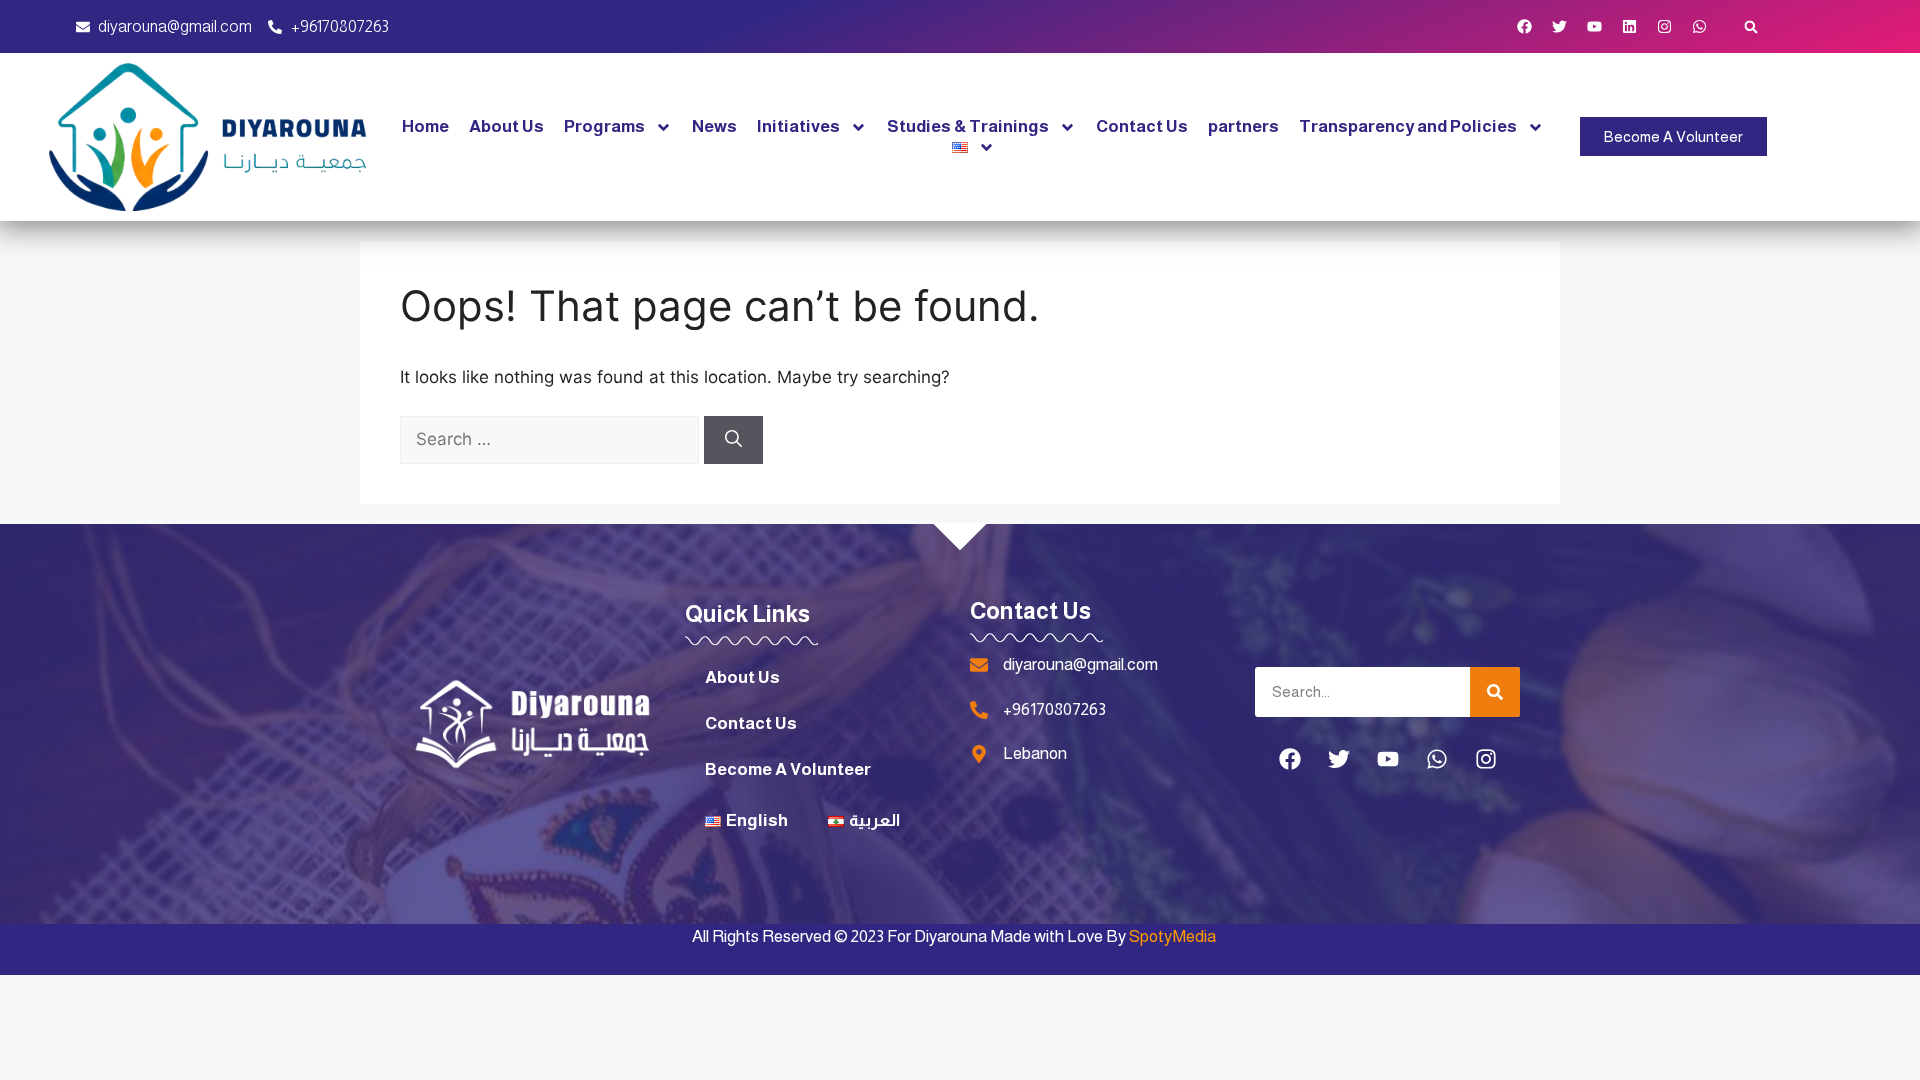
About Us (506, 126)
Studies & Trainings (968, 126)
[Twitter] (1560, 27)
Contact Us (1142, 126)
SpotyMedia (1172, 936)
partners (1243, 126)
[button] (1751, 26)
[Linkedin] (1630, 27)
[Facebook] (1525, 27)
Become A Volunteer (788, 769)
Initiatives (798, 126)
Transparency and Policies (1408, 126)
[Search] (733, 440)
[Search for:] (552, 439)
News (714, 126)
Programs (604, 126)
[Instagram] (1665, 27)
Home (425, 126)
